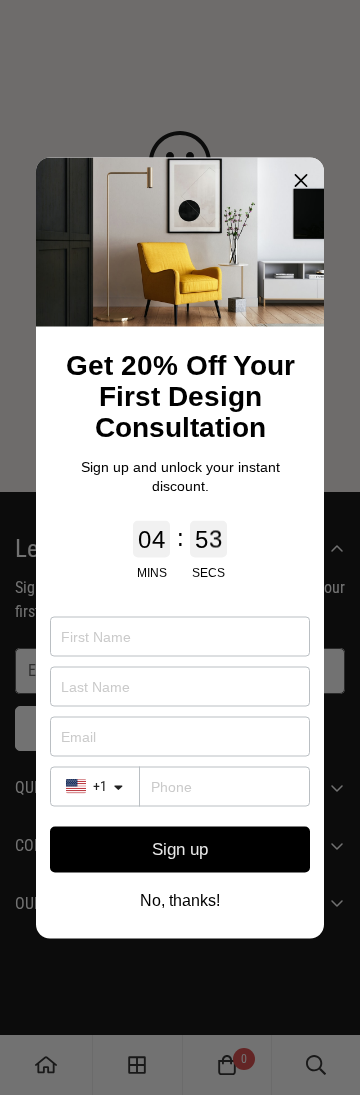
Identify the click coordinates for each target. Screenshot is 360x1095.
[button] (301, 180)
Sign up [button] (180, 849)
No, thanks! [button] (180, 900)
